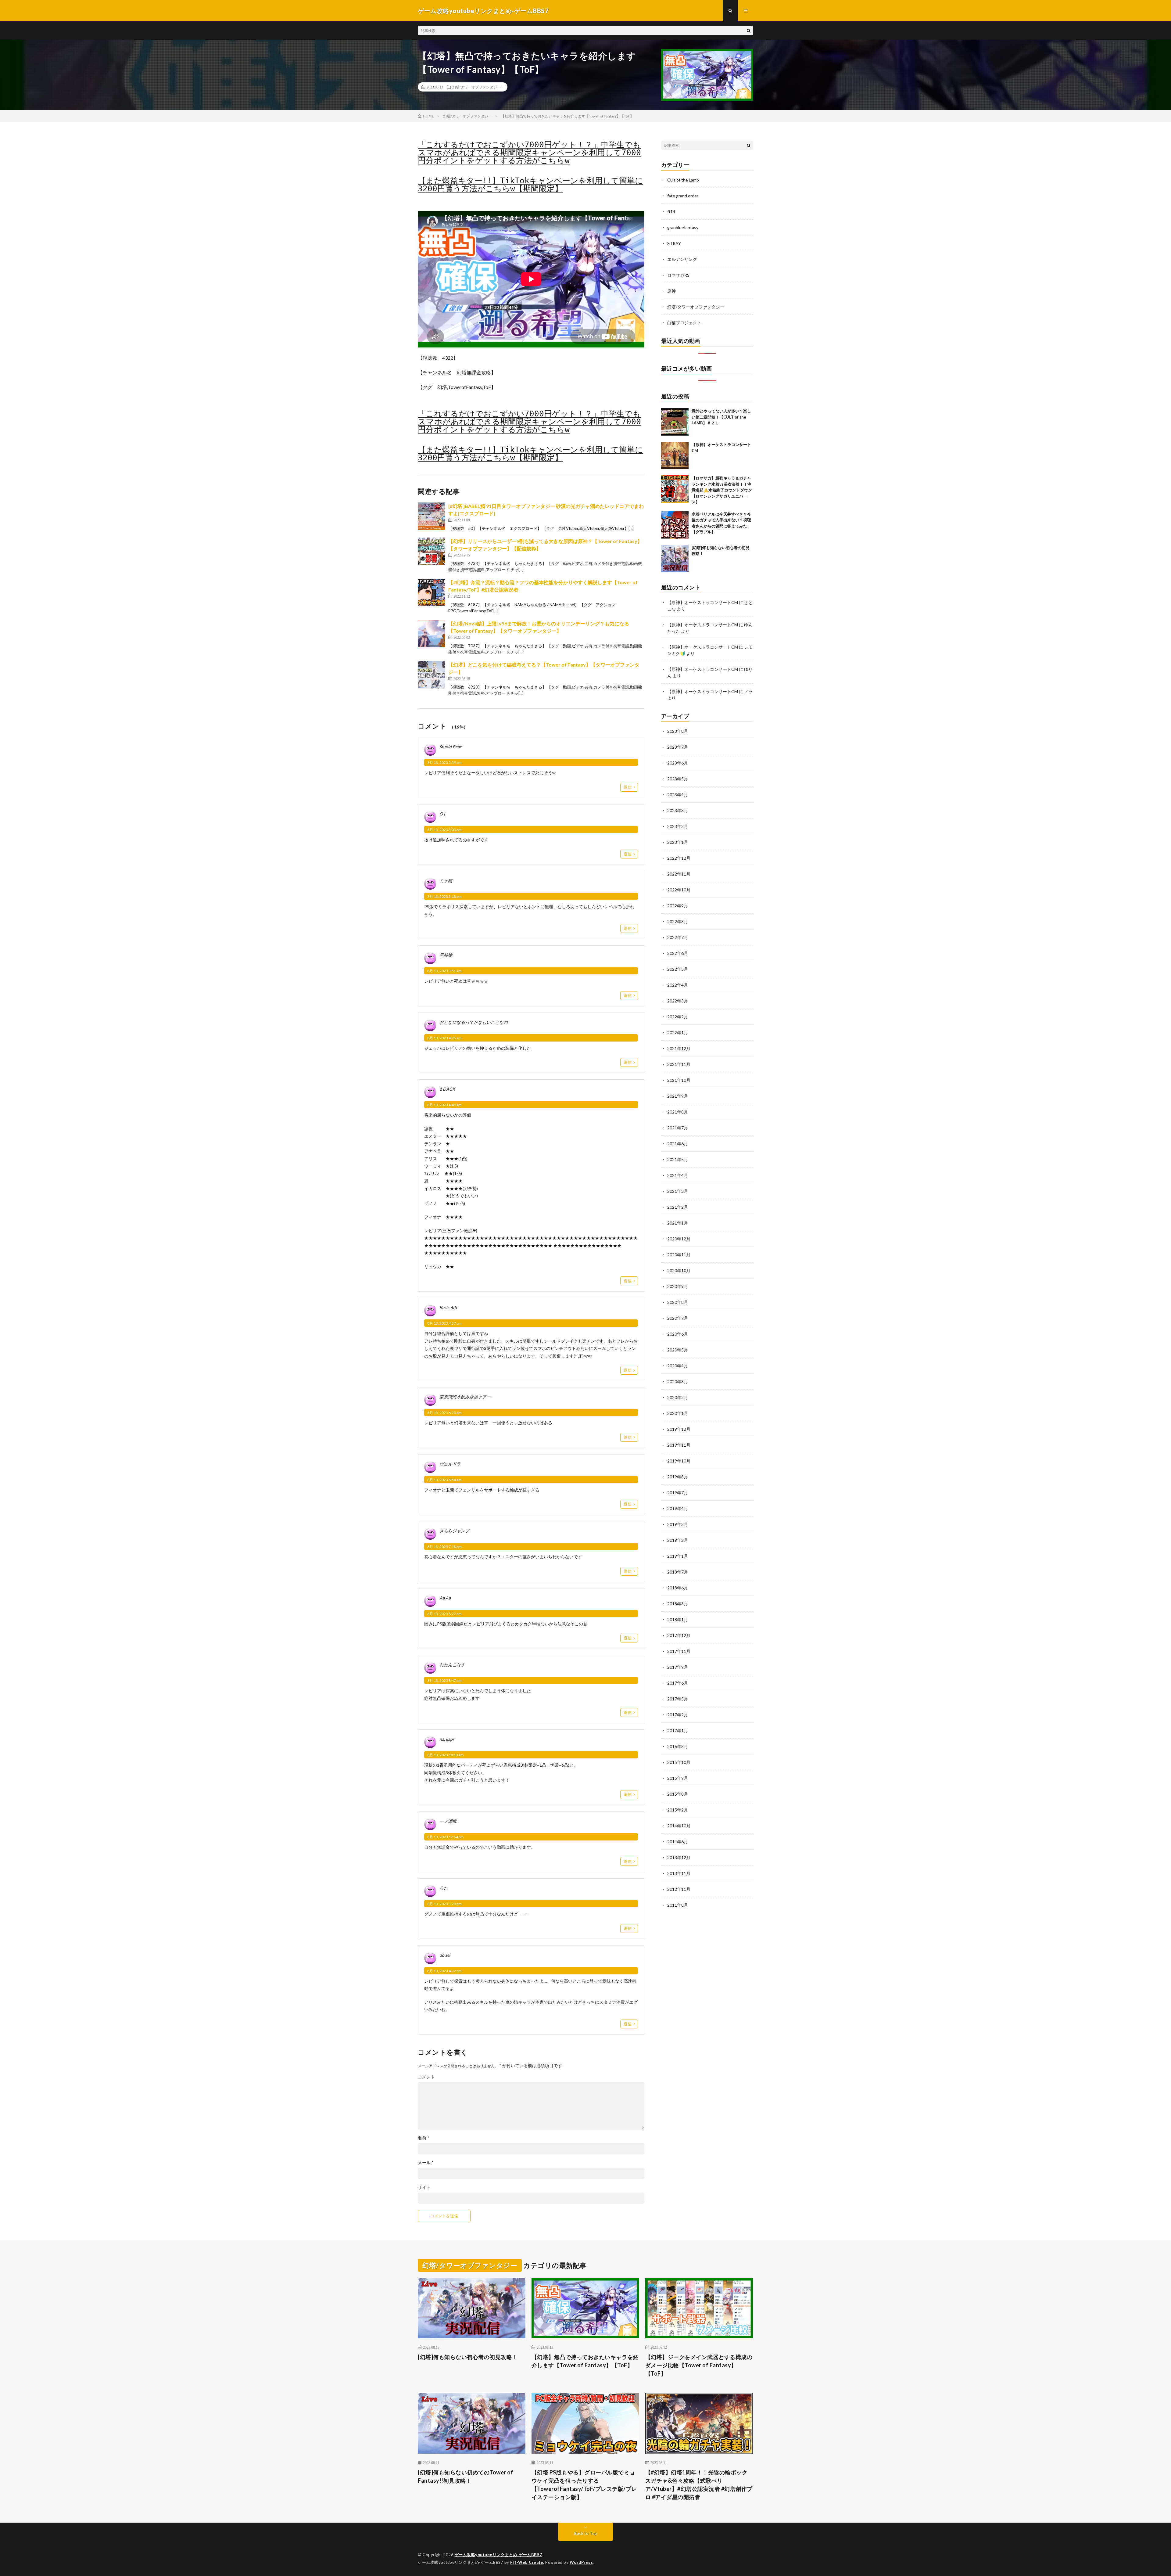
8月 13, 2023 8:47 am (444, 1680)
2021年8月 (678, 1112)
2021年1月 (678, 1223)
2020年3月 (678, 1382)
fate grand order (683, 196)
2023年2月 (678, 826)
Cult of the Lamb (683, 180)
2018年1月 (678, 1619)
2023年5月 (678, 779)
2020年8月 (678, 1302)
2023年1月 (678, 842)
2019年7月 (678, 1493)
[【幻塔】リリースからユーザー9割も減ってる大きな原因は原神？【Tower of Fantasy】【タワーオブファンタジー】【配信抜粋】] (432, 551)
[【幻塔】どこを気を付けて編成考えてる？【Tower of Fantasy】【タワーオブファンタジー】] (432, 675)
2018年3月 (678, 1604)
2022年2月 (678, 1017)
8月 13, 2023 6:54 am (444, 1480)
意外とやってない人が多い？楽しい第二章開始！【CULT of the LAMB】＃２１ (721, 417)
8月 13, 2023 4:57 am (444, 1323)
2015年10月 (679, 1762)
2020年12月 (679, 1239)
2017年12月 (679, 1635)
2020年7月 (678, 1318)
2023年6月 (678, 763)
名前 (424, 2138)
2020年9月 (678, 1286)
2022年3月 (678, 1001)
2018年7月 (678, 1572)
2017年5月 (678, 1699)
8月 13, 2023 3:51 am (444, 971)
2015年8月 (678, 1794)
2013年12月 (679, 1857)
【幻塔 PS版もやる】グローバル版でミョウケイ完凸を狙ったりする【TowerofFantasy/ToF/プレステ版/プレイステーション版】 (584, 2485)
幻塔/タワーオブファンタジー (476, 87)
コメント (426, 2077)
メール (426, 2163)
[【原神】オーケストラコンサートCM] (675, 455)
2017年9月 (678, 1667)
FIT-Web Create (527, 2562)
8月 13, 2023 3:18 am (444, 896)
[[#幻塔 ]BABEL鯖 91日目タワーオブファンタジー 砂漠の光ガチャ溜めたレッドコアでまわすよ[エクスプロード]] (432, 516)
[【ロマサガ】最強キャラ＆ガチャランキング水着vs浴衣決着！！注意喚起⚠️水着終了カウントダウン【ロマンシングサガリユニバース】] (675, 489)
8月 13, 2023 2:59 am (444, 763)
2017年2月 (678, 1715)
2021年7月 (678, 1128)
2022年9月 (678, 906)
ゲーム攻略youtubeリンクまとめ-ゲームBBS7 (498, 2555)
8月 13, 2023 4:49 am (444, 1105)
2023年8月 (678, 731)
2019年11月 (679, 1445)
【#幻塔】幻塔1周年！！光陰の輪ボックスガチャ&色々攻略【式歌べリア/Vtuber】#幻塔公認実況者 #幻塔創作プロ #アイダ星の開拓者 (699, 2485)
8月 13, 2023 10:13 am (446, 1755)
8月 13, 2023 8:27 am (444, 1614)
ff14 (671, 212)
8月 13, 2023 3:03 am (444, 830)
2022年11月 (679, 874)
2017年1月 (678, 1731)
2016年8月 (678, 1746)
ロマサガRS (678, 275)
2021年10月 (679, 1080)
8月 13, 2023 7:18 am (444, 1547)
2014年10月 (679, 1826)
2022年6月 (678, 953)
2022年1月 (678, 1033)
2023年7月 (678, 747)
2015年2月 (678, 1810)
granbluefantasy (683, 227)
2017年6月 (678, 1683)
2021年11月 (679, 1064)
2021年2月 (678, 1207)
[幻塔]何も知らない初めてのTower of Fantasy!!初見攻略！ (466, 2476)
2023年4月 (678, 795)
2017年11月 (679, 1651)
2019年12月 (679, 1429)
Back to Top (586, 2533)
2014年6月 (678, 1842)
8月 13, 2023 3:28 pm (444, 1904)
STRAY (674, 243)
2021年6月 (678, 1144)
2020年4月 (678, 1366)
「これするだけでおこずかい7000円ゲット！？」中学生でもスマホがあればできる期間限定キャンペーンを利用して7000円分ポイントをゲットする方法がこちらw (529, 153)
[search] (749, 31)
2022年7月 (678, 937)
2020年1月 (678, 1413)
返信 (628, 787)
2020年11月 (679, 1255)
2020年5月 (678, 1350)
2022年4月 (678, 985)
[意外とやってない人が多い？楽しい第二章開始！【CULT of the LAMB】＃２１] (675, 422)
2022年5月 (678, 969)
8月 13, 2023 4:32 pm (444, 1971)
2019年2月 (678, 1540)
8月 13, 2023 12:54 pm (446, 1837)
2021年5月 (678, 1159)
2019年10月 (679, 1461)
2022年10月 (679, 890)
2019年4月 (678, 1508)
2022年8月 (678, 921)
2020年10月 (679, 1270)
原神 (671, 291)
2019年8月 (678, 1477)
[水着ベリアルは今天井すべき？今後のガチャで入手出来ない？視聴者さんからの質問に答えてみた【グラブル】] (675, 525)
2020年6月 (678, 1334)
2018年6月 (678, 1588)
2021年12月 (679, 1048)
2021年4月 (678, 1175)
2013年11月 (679, 1873)
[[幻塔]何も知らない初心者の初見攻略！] (675, 559)
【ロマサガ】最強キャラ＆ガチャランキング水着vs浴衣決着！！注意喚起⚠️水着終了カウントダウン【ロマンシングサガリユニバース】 (722, 490)
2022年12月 (679, 858)
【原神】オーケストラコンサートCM (703, 602)
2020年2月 (678, 1397)
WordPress (581, 2562)
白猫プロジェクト (684, 323)
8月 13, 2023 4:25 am (444, 1038)
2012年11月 (679, 1889)
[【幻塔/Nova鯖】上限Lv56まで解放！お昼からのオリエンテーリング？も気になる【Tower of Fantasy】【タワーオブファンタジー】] (432, 634)
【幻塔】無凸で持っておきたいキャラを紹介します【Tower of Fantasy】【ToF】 (585, 2361)
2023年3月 (678, 810)
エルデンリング (682, 259)
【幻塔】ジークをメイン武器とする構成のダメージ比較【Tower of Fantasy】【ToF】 (699, 2365)
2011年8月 (678, 1905)
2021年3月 (678, 1191)
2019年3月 (678, 1524)
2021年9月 (678, 1096)
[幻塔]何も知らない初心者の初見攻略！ (468, 2357)
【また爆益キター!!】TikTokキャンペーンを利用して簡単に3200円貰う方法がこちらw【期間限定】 (530, 185)
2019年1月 (678, 1556)
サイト (424, 2187)
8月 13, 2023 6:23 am (444, 1413)
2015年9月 (678, 1778)
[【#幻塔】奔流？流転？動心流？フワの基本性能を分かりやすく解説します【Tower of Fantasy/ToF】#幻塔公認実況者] (432, 592)
